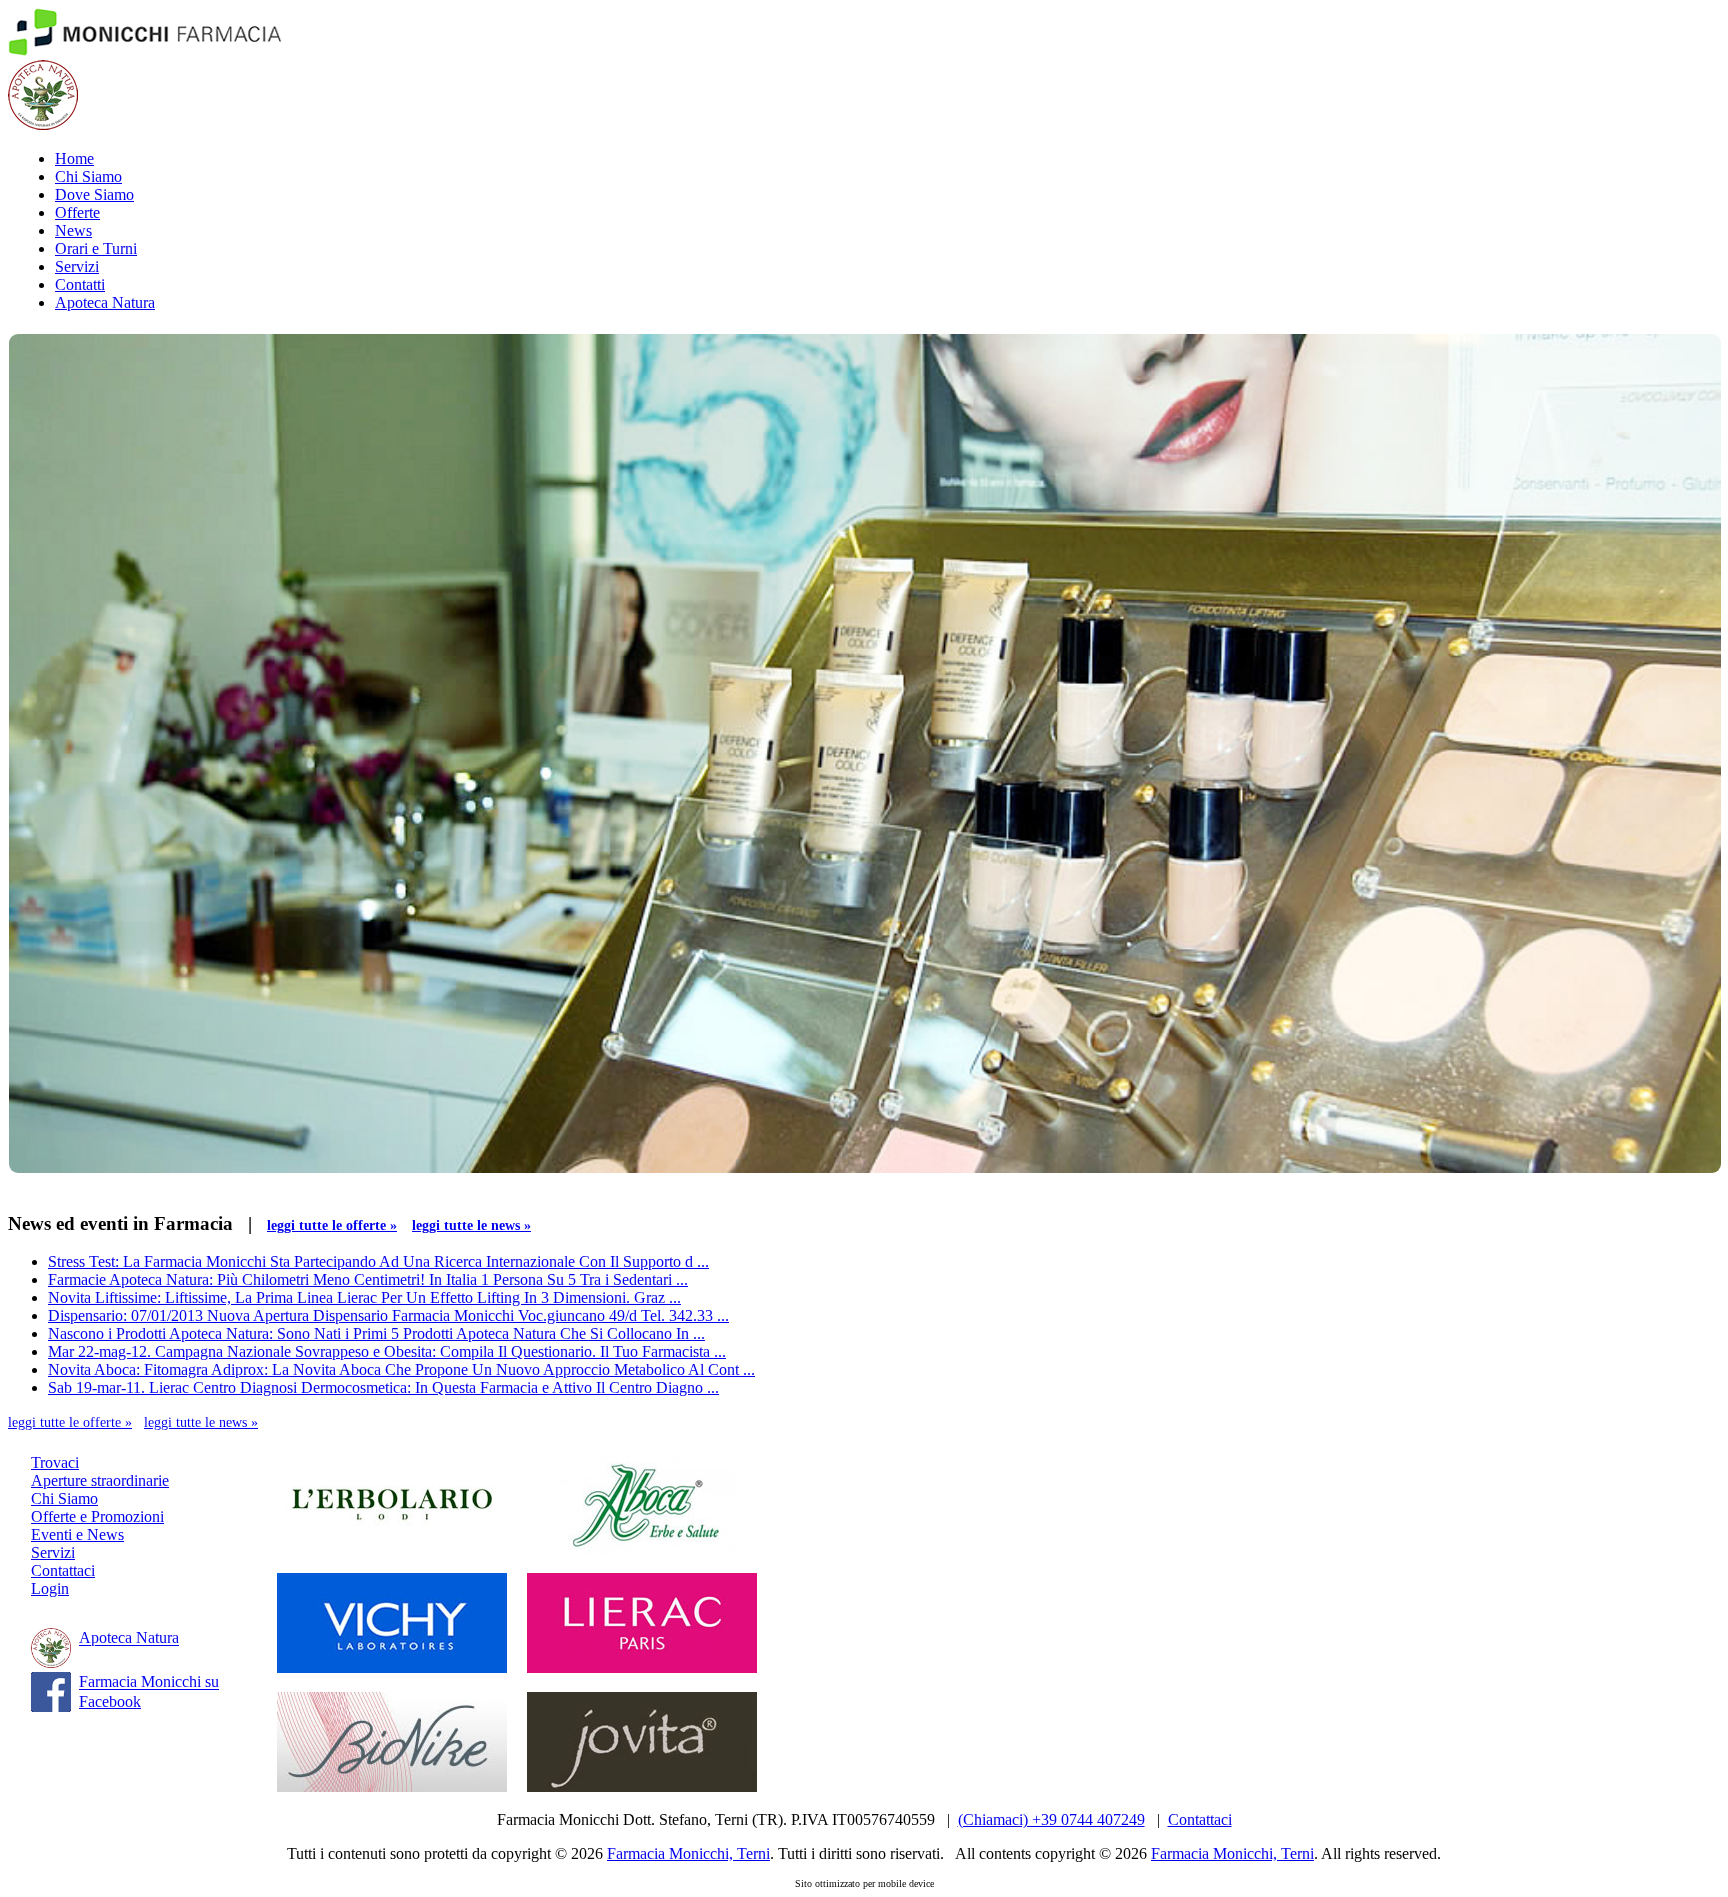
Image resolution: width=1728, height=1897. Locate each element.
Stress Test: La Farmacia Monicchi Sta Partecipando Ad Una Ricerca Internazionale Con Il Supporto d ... (378, 1261)
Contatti (80, 284)
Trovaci (55, 1462)
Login (50, 1588)
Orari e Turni (96, 248)
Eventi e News (77, 1534)
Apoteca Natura (105, 302)
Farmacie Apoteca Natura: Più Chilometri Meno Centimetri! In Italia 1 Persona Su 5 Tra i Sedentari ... (368, 1279)
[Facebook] (51, 1706)
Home (74, 158)
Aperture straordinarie (100, 1480)
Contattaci (63, 1570)
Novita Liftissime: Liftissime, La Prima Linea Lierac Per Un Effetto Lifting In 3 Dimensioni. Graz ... (364, 1297)
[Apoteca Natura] (43, 124)
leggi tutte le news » (471, 1225)
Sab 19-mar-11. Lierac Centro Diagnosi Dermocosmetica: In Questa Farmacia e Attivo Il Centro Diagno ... (383, 1387)
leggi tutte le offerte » (332, 1225)
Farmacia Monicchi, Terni (688, 1853)
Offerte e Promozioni (97, 1516)
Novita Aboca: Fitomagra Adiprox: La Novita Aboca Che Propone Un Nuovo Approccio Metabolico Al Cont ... (401, 1369)
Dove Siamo (94, 194)
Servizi (77, 266)
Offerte (77, 212)
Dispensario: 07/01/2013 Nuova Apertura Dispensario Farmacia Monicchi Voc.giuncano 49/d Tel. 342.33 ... (388, 1315)
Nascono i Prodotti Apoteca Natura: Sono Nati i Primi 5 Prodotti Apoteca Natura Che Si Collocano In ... (376, 1333)
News (73, 230)
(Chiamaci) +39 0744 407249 (1051, 1819)
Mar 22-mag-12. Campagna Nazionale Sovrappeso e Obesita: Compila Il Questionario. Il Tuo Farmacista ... (387, 1351)
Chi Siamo (88, 176)
